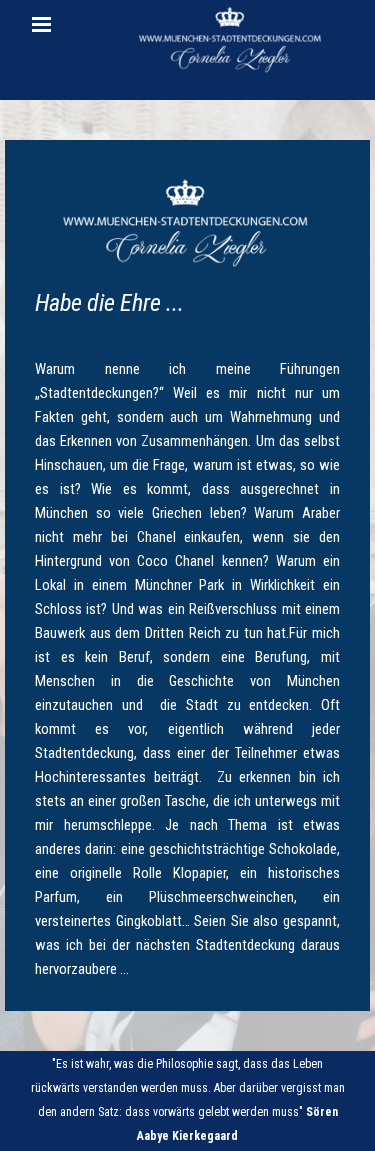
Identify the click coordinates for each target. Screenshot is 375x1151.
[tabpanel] (187, 575)
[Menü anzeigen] (42, 24)
